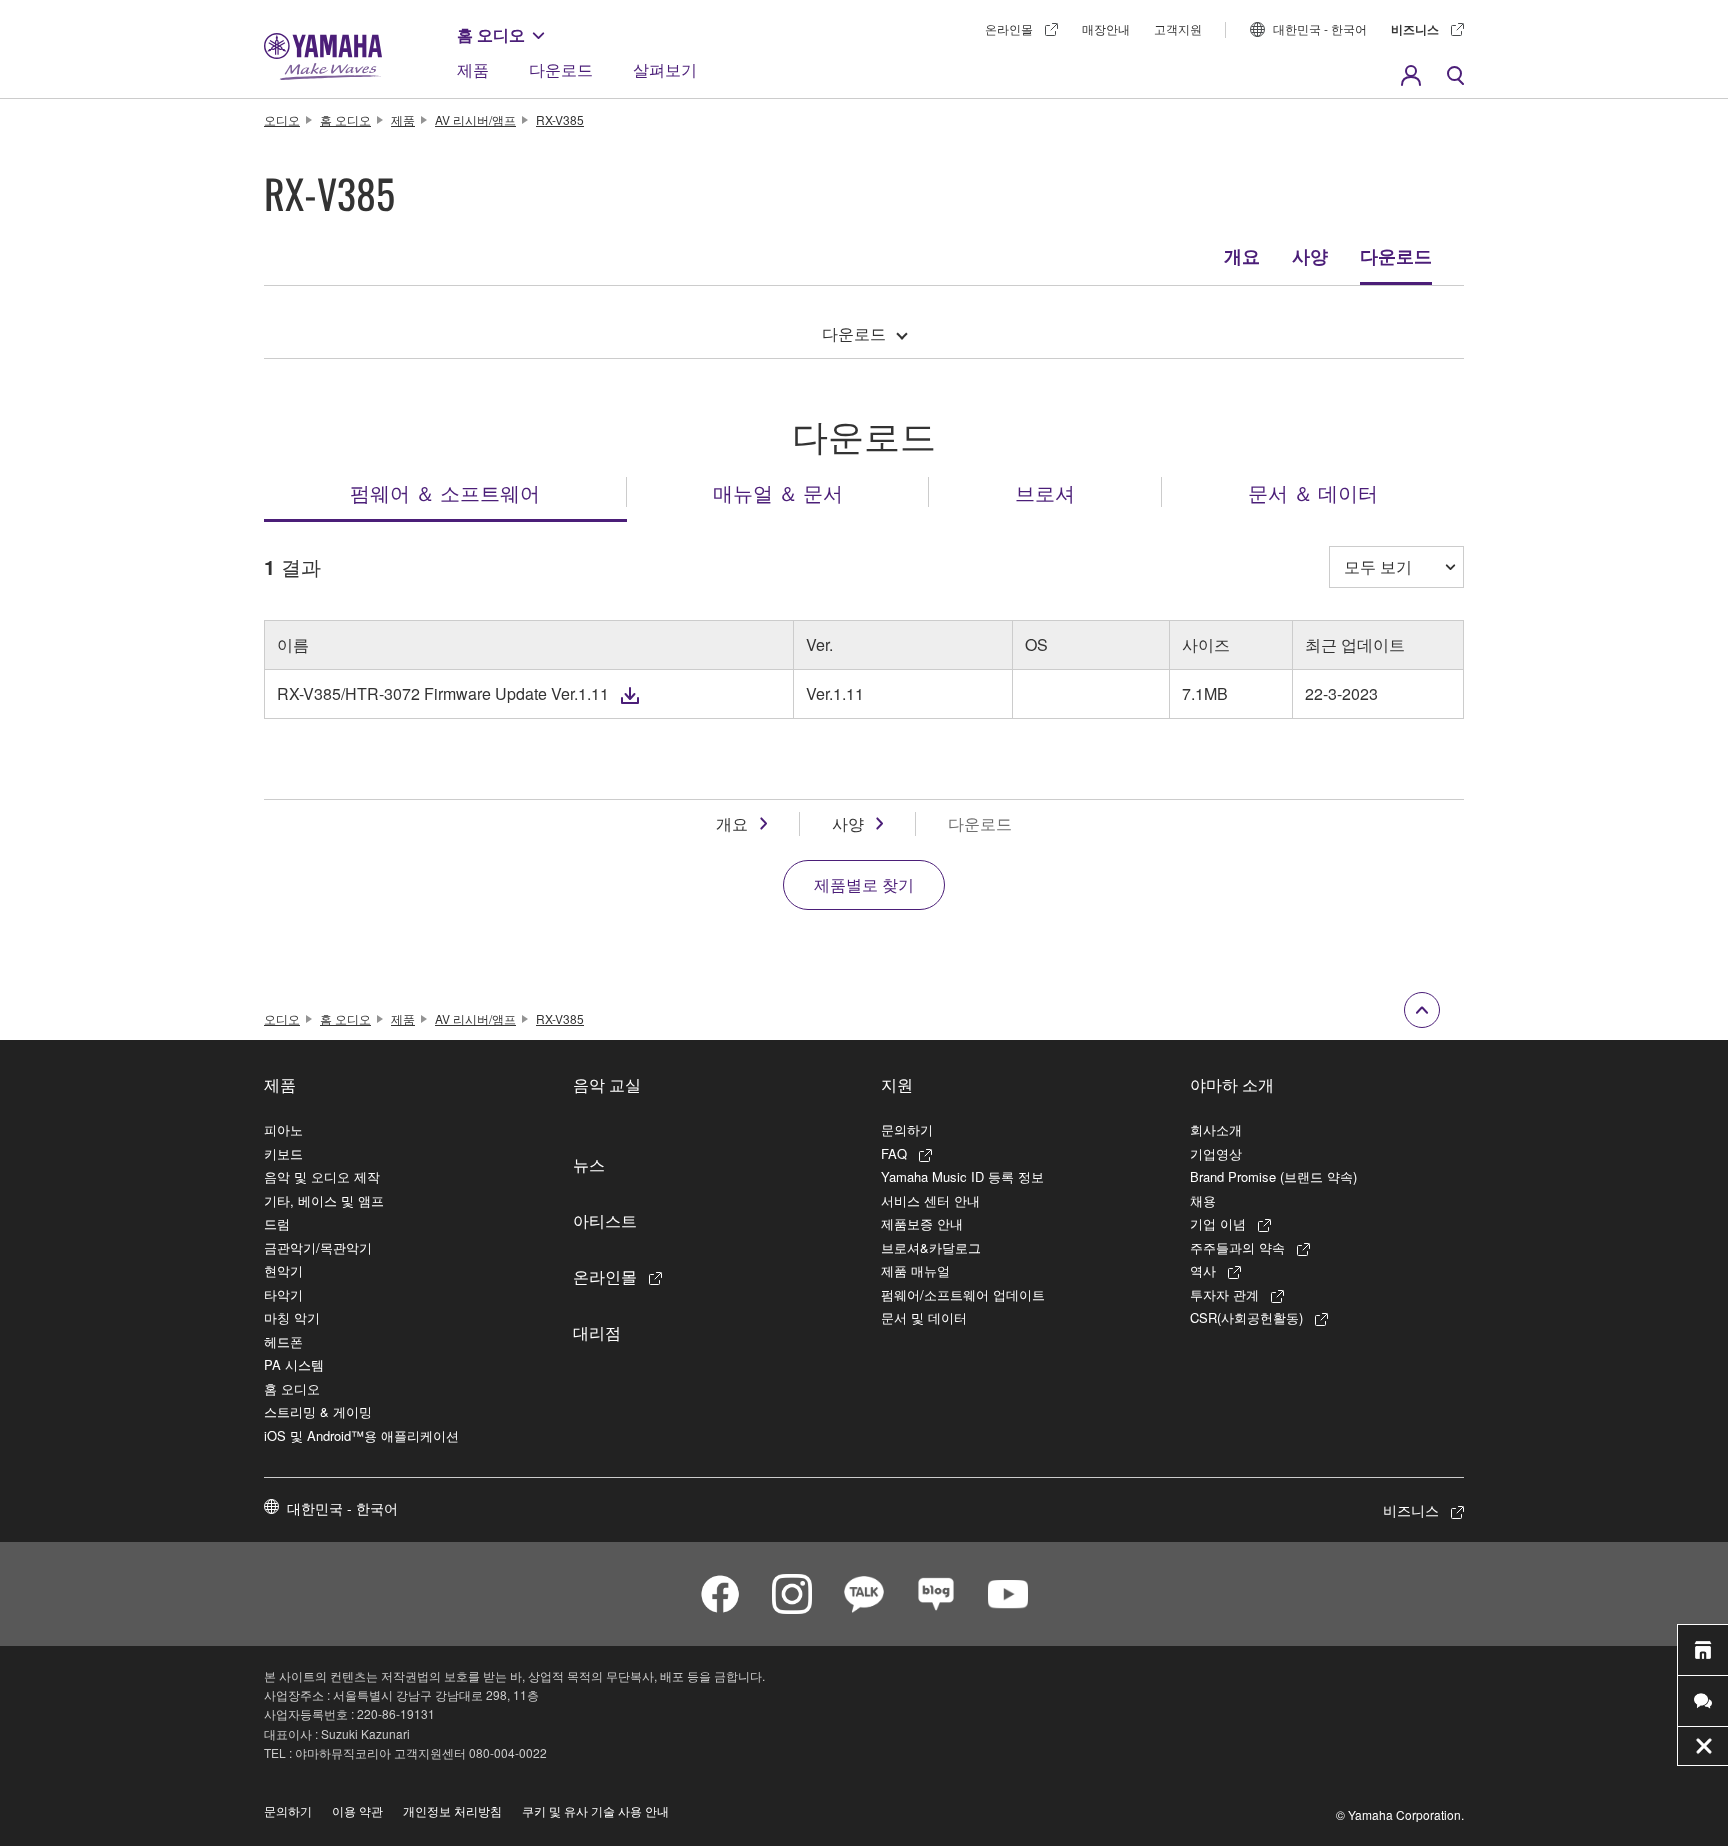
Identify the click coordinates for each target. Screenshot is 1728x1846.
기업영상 (1216, 1153)
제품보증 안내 (922, 1223)
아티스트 (605, 1220)
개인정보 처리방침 (452, 1810)
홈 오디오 (491, 34)
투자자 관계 (1224, 1294)
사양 (1310, 256)
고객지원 (1178, 28)
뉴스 (589, 1164)
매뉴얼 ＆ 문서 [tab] (778, 492)
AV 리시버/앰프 (475, 119)
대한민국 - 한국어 (1320, 28)
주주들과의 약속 (1237, 1247)
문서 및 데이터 (924, 1317)
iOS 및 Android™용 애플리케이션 (361, 1435)
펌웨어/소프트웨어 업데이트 (963, 1294)
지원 (897, 1084)
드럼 (277, 1223)
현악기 (283, 1270)
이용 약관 (357, 1810)
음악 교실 (607, 1084)
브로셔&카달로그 (931, 1247)
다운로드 (561, 69)
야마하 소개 (1232, 1084)
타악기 (283, 1294)
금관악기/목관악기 (318, 1247)
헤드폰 (283, 1341)
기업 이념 (1218, 1223)
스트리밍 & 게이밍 (318, 1411)
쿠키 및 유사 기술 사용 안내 (595, 1810)
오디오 (282, 119)
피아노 (283, 1129)
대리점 (597, 1332)
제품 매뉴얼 (915, 1270)
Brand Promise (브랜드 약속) (1273, 1176)
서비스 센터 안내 (930, 1200)
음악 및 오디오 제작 (322, 1176)
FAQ (894, 1153)
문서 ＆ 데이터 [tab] (1313, 492)
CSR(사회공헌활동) (1246, 1317)
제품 (473, 69)
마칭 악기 (292, 1317)
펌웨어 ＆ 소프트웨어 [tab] (445, 492)
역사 (1203, 1270)
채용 (1203, 1200)
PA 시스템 (294, 1364)
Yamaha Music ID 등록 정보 (962, 1176)
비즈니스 (1415, 29)
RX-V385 (560, 119)
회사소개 (1216, 1129)
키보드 (283, 1153)
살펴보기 (665, 69)
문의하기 (907, 1129)
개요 (1242, 256)
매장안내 (1106, 28)
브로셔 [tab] (1045, 492)
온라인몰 (1009, 28)
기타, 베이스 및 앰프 (324, 1200)
